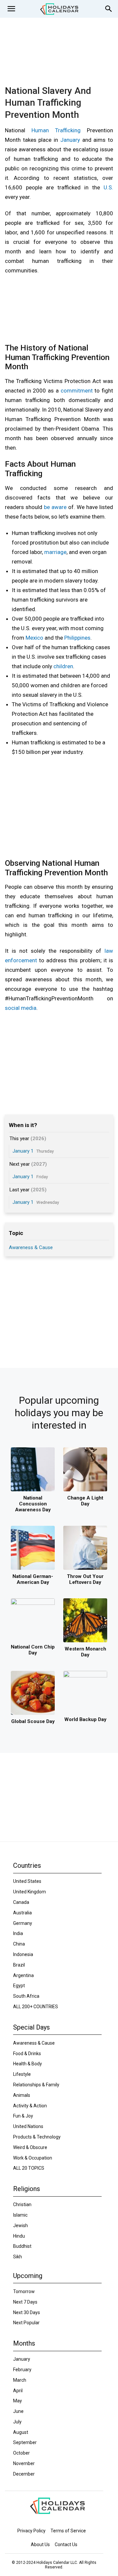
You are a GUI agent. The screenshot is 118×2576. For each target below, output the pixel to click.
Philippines (77, 638)
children (63, 666)
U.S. (108, 187)
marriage (55, 552)
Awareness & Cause (31, 1247)
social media (21, 1008)
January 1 (23, 1151)
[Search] (109, 9)
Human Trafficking (56, 130)
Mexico (34, 638)
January (70, 140)
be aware (55, 507)
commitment (77, 391)
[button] (11, 9)
